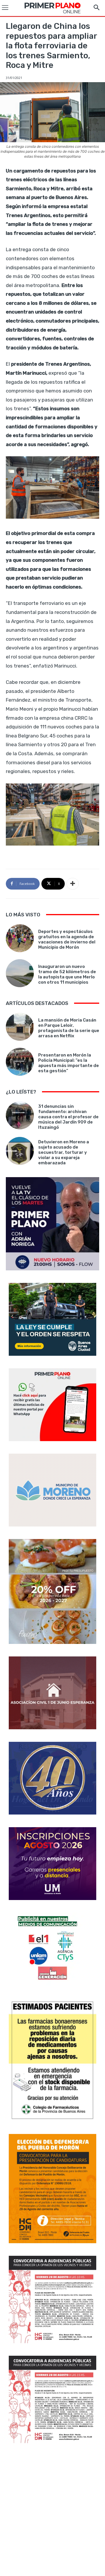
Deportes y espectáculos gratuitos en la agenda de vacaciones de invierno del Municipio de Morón (67, 939)
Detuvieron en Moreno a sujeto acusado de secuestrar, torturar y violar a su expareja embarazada (64, 1152)
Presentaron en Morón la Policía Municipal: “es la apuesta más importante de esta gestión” (69, 1063)
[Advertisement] (52, 2510)
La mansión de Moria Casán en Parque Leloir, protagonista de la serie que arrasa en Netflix (69, 1028)
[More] (73, 884)
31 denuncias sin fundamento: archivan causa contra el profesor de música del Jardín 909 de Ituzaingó (68, 1117)
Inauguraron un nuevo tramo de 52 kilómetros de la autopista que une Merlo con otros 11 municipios (67, 974)
